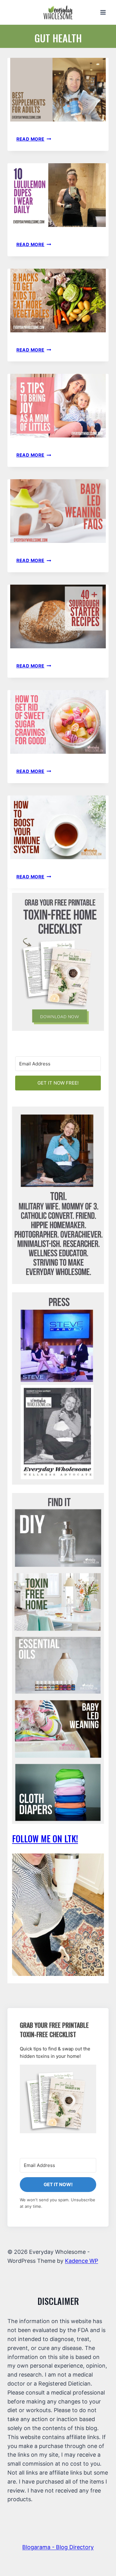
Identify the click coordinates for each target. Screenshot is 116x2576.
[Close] (104, 1184)
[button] (58, 1269)
